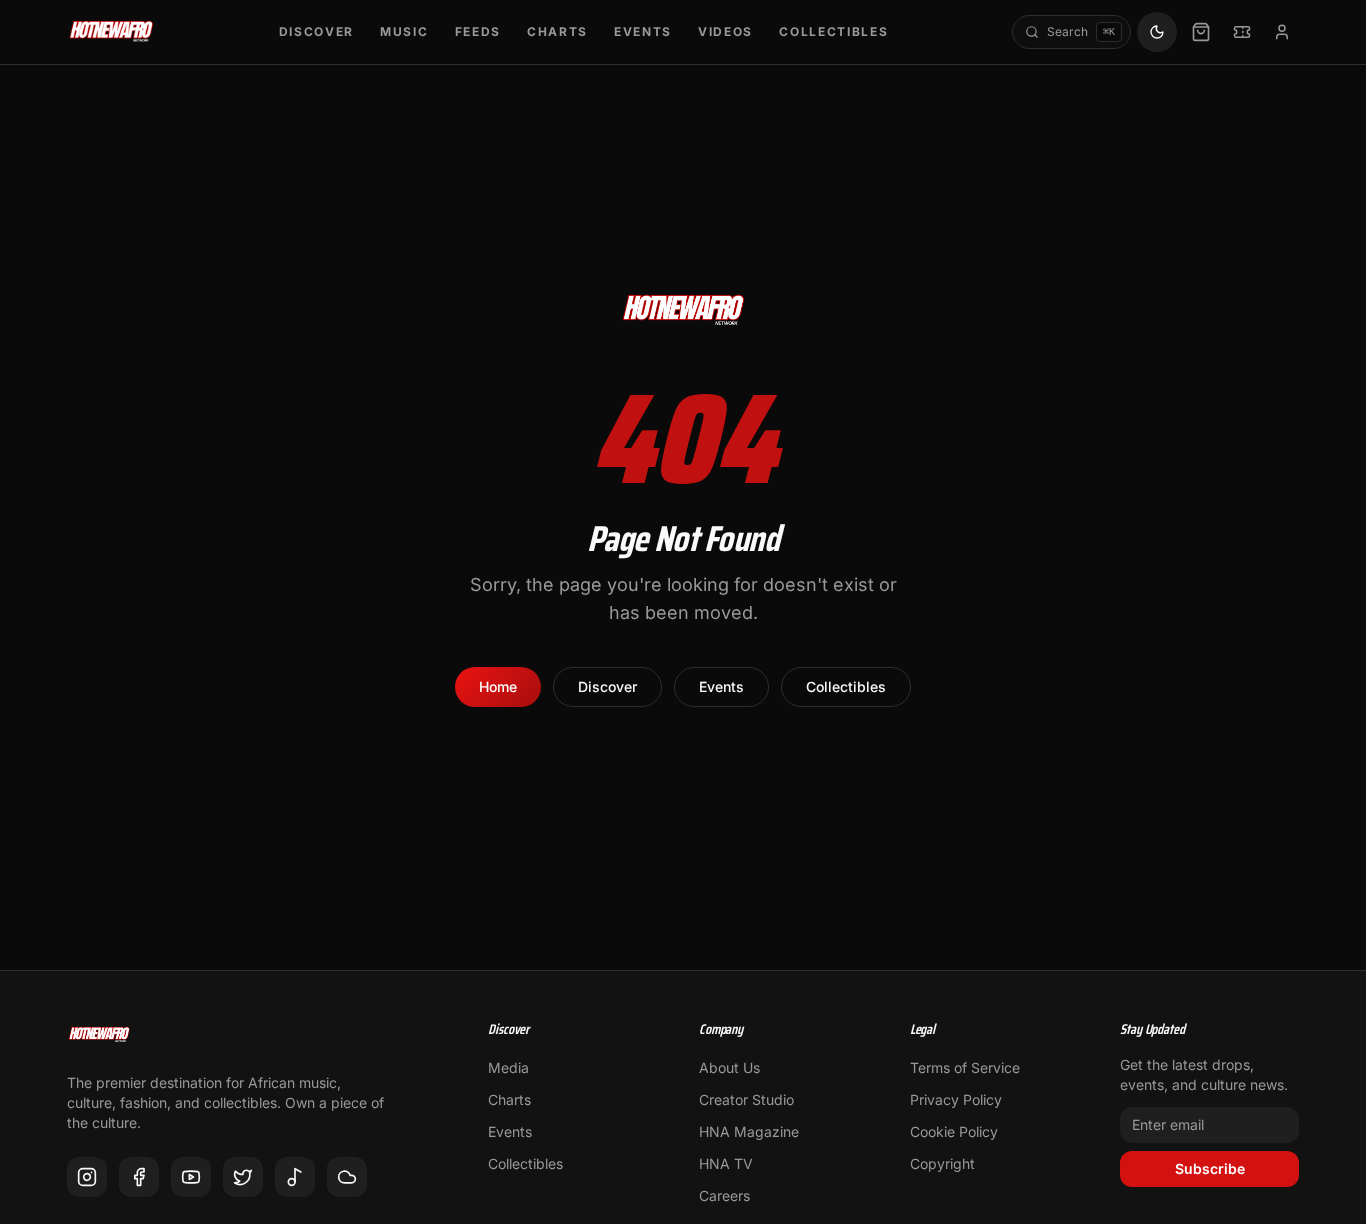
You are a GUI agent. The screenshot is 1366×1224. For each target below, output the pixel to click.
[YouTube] (191, 1177)
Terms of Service (965, 1067)
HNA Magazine (749, 1131)
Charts (557, 31)
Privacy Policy (956, 1099)
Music (404, 31)
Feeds (478, 31)
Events (643, 31)
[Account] (1282, 32)
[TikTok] (295, 1177)
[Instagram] (87, 1177)
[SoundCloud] (347, 1177)
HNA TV (726, 1163)
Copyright (942, 1163)
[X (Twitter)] (243, 1177)
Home (498, 686)
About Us (729, 1067)
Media (508, 1067)
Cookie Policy (954, 1131)
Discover (316, 31)
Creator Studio (746, 1099)
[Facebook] (139, 1177)
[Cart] (1201, 32)
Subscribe (1210, 1168)
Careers (724, 1195)
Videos (725, 31)
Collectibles (833, 31)
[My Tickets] (1242, 32)
